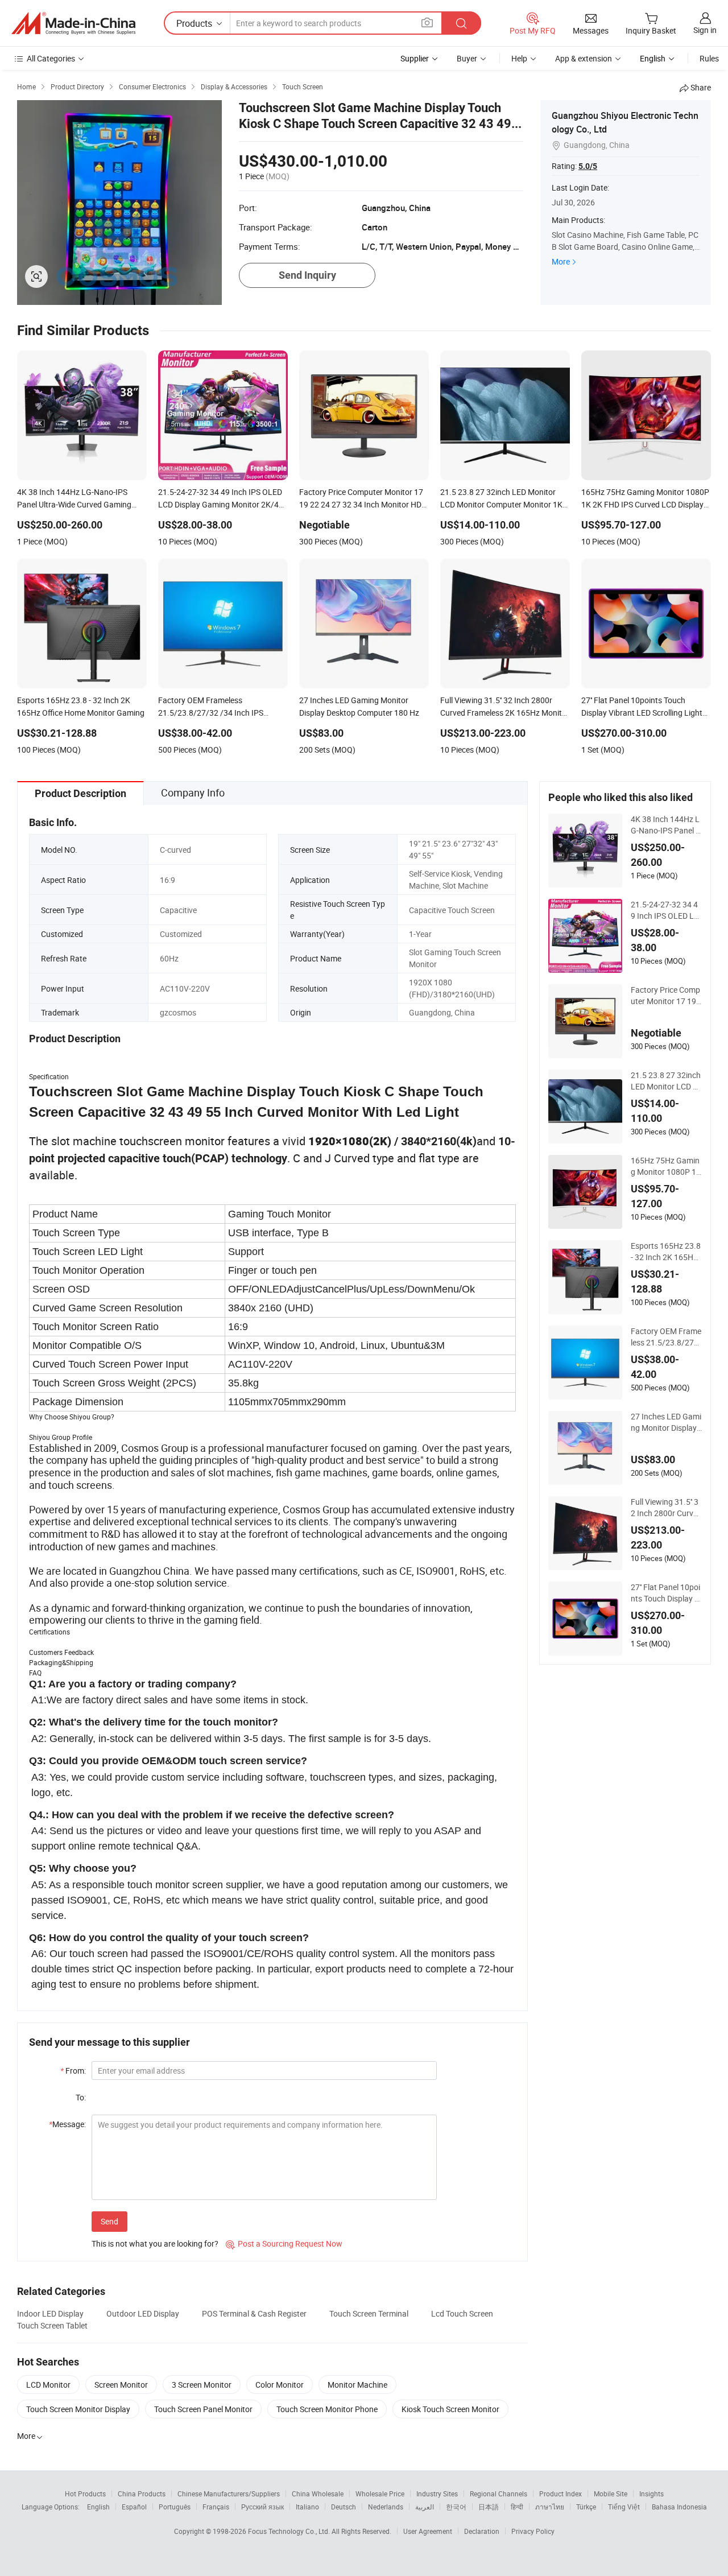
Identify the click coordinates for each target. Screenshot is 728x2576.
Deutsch (344, 2507)
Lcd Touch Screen (462, 2313)
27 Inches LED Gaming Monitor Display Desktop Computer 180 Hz (666, 1422)
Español (134, 2507)
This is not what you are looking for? (155, 2243)
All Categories (51, 58)
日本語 (489, 2507)
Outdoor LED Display (143, 2313)
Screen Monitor (121, 2385)
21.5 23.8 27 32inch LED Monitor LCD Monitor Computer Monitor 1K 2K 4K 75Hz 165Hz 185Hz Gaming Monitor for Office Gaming (666, 1081)
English (98, 2507)
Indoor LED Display (50, 2313)
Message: (67, 2124)
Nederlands (386, 2507)
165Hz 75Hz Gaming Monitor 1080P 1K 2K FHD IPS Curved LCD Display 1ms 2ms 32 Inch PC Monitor (666, 1166)
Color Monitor (280, 2385)
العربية (425, 2507)
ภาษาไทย (550, 2507)
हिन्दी (517, 2507)
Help (519, 58)
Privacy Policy (533, 2531)
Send (109, 2221)
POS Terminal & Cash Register (254, 2313)
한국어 (456, 2507)
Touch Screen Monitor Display (78, 2409)
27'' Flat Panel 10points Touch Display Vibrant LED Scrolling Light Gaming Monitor (666, 1593)
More (561, 261)
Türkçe (586, 2507)
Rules (709, 58)
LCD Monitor (48, 2385)
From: (73, 2071)
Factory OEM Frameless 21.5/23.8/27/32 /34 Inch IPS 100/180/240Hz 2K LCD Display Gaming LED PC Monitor (666, 1337)
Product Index (561, 2494)
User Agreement (428, 2531)
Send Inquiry (307, 275)
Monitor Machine (357, 2385)
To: (81, 2097)
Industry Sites (437, 2494)
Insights (652, 2494)
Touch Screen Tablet (52, 2325)
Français (216, 2507)
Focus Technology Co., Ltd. (290, 2531)
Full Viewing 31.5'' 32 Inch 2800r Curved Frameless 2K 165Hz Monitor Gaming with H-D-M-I (666, 1508)
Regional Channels (499, 2494)
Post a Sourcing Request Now (284, 2243)
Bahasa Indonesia (679, 2507)
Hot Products (85, 2494)
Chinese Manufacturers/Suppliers (229, 2494)
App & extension (584, 58)
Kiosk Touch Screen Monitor (450, 2409)
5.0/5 (588, 166)
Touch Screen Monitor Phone (327, 2409)
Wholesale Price (380, 2494)
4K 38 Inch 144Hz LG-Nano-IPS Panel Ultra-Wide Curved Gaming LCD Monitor (666, 825)
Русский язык (262, 2507)
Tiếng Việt (624, 2507)
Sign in (705, 30)
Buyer (467, 58)
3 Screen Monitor (202, 2385)
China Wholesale (318, 2494)
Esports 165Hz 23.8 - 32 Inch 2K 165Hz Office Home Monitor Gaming (666, 1252)
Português (175, 2507)
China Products (142, 2494)
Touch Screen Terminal (369, 2313)
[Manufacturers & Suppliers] (73, 23)
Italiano (307, 2507)
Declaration (482, 2531)
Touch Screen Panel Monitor (203, 2409)
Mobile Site (611, 2494)
